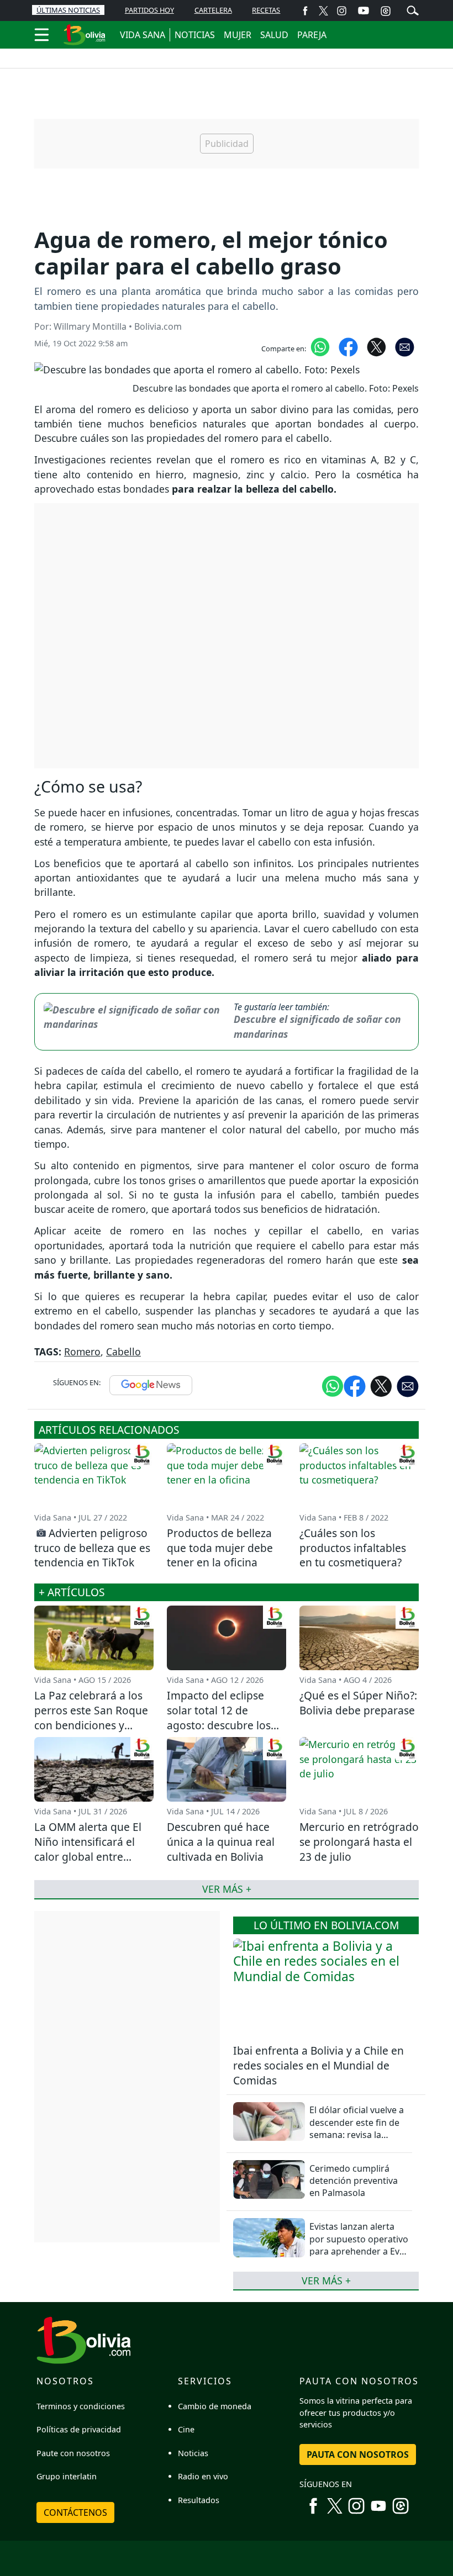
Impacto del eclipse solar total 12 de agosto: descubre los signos (219, 1718)
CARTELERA (213, 10)
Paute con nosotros (73, 2453)
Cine (186, 2429)
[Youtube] (364, 10)
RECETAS (266, 10)
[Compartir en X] (376, 346)
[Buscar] (413, 9)
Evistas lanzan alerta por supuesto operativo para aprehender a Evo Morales (359, 2245)
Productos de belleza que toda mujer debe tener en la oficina (220, 1548)
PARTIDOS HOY (149, 10)
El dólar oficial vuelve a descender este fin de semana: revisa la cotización (357, 2128)
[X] (323, 10)
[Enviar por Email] (405, 346)
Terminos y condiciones (81, 2406)
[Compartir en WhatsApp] (320, 346)
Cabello (123, 1352)
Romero (82, 1352)
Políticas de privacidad (79, 2429)
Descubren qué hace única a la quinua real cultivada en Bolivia (221, 1842)
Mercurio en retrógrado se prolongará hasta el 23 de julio (359, 1842)
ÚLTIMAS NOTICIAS (68, 10)
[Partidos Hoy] (386, 10)
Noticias (193, 2453)
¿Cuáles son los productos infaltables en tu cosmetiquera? (353, 1548)
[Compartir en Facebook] (348, 346)
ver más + (326, 2281)
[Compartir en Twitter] (381, 1385)
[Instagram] (342, 10)
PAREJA (312, 35)
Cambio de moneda (215, 2406)
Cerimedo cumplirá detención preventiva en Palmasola (354, 2181)
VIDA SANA (143, 35)
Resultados (199, 2500)
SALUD (274, 35)
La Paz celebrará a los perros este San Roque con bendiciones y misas (91, 1718)
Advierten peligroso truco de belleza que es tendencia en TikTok (92, 1548)
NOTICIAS (195, 35)
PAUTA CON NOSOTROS (358, 2454)
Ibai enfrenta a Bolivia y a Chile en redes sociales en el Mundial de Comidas (318, 2065)
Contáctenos (75, 2512)
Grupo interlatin (67, 2476)
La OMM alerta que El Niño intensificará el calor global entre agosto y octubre (88, 1849)
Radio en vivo (203, 2476)
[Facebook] (305, 10)
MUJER (238, 35)
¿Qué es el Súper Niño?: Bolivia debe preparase (358, 1703)
